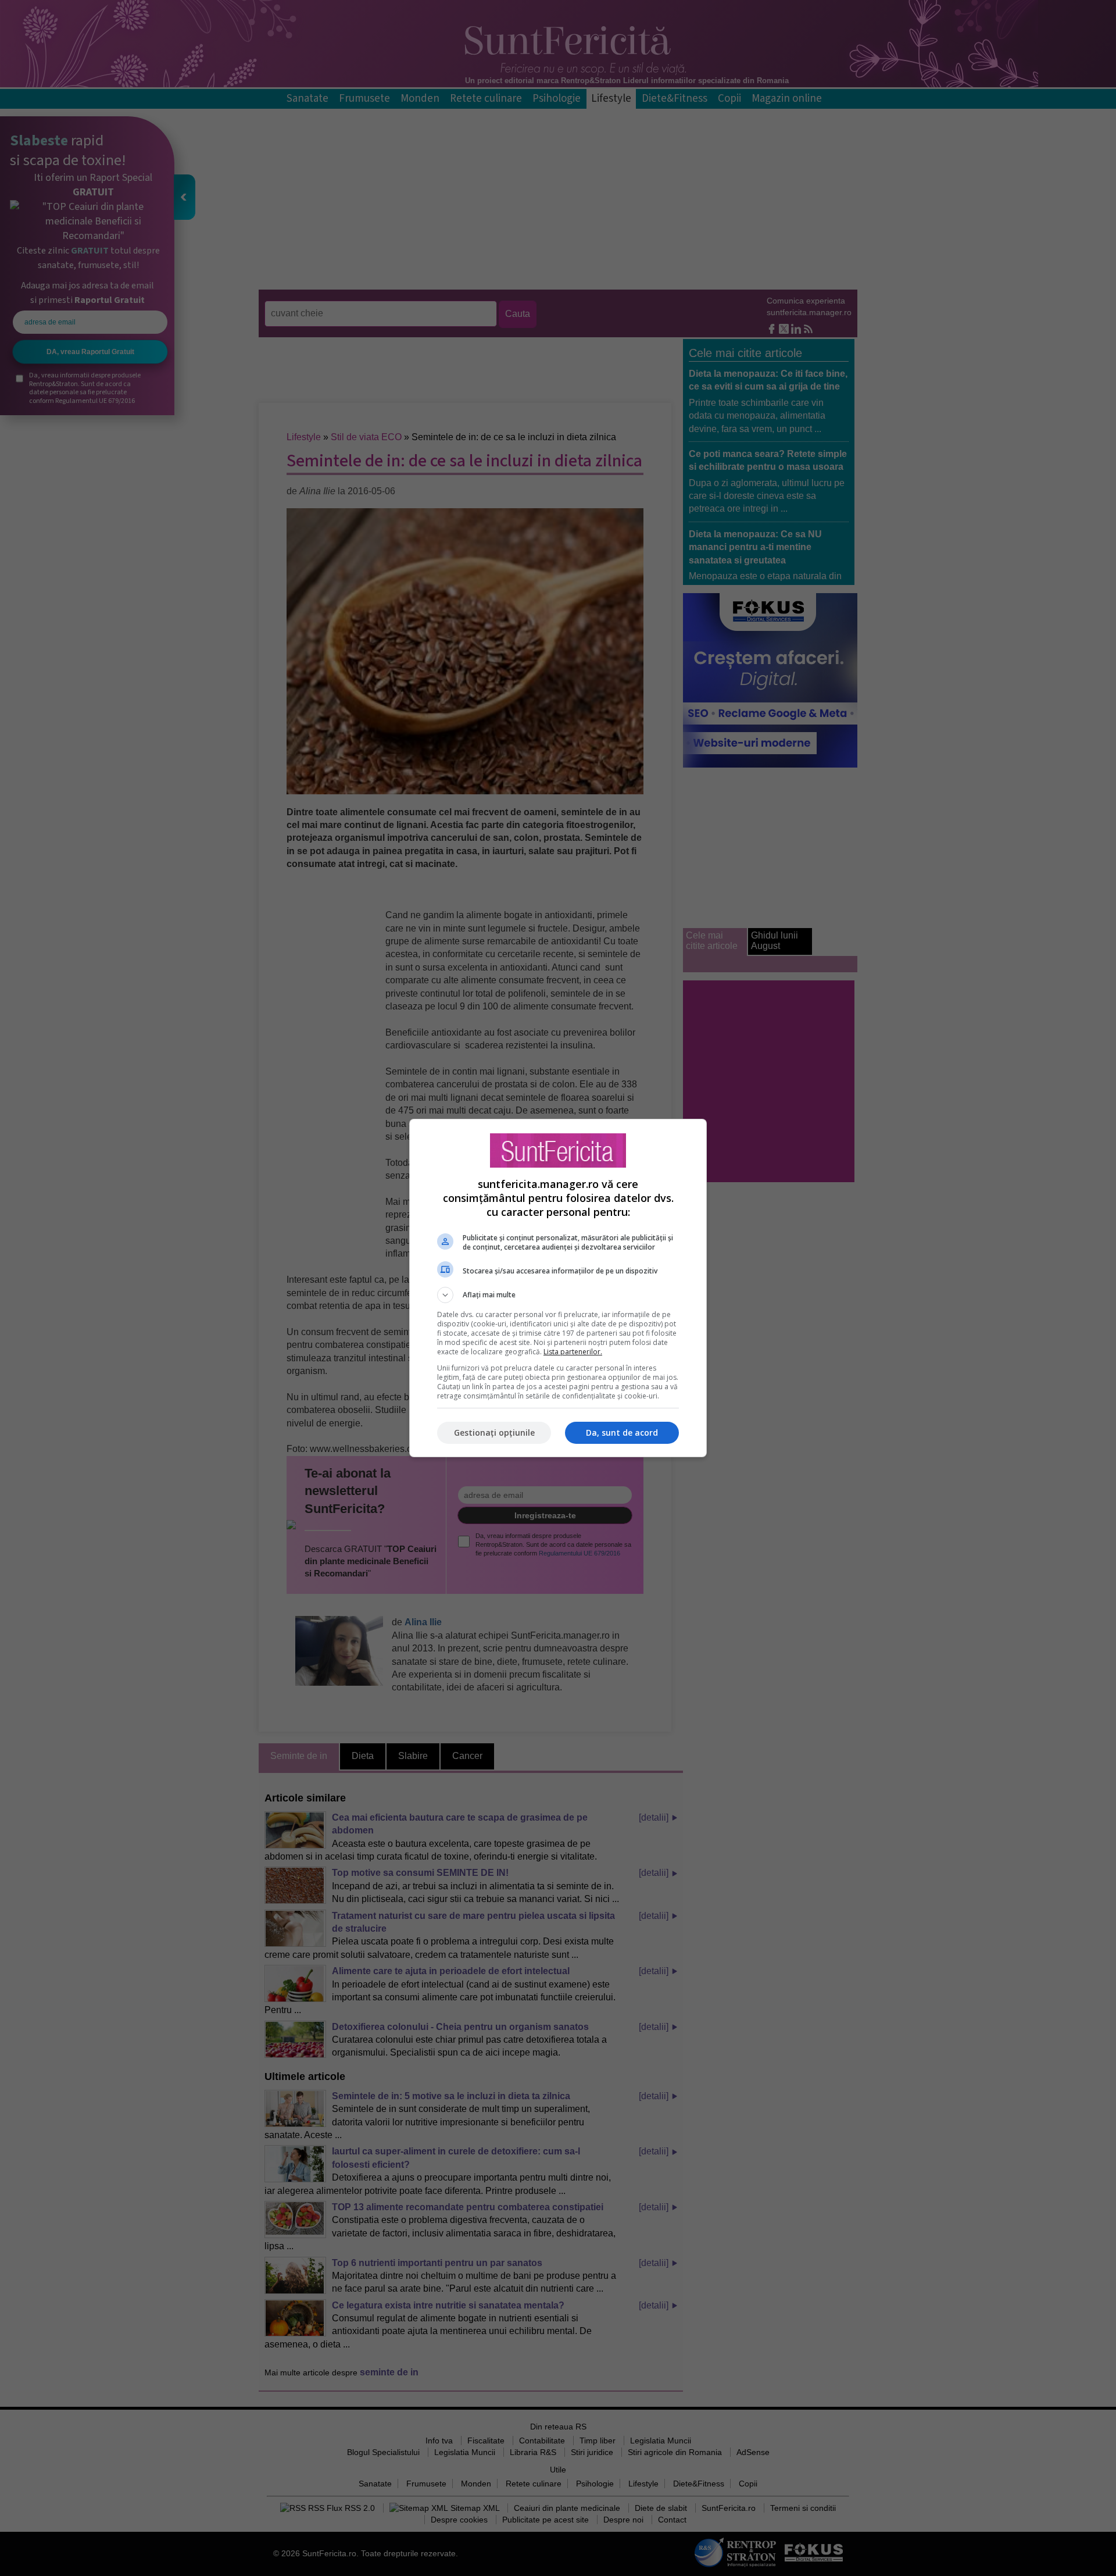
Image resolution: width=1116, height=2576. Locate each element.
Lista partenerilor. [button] (573, 1352)
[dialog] (558, 1288)
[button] (558, 1295)
